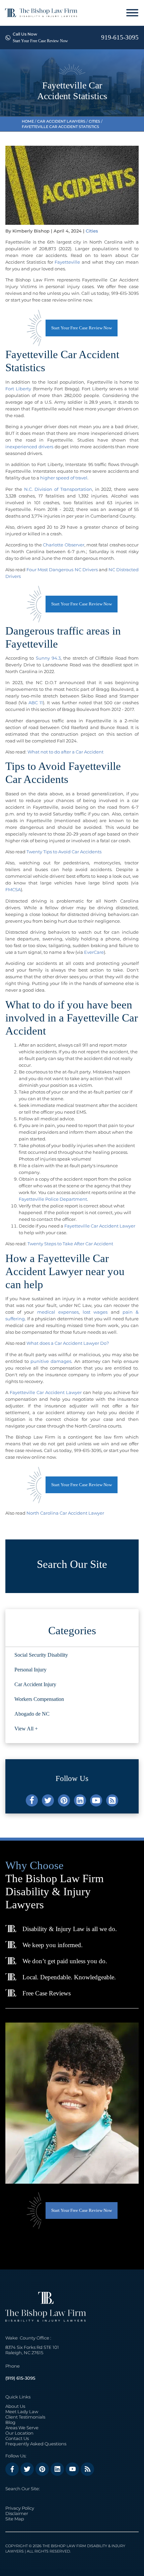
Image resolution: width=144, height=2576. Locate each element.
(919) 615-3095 (20, 2378)
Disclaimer (17, 2513)
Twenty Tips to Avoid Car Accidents (64, 852)
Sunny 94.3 (48, 658)
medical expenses (58, 1312)
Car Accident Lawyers (61, 121)
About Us (15, 2406)
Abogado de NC (32, 1714)
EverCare (94, 952)
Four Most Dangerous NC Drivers (62, 570)
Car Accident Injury (35, 1684)
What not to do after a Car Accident (65, 752)
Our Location (19, 2433)
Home (28, 121)
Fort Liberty (18, 389)
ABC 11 (36, 703)
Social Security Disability (41, 1655)
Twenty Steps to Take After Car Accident (70, 1244)
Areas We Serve (22, 2428)
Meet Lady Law (22, 2412)
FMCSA (13, 889)
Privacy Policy (20, 2508)
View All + (26, 1729)
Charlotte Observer (63, 545)
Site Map (15, 2519)
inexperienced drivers (29, 447)
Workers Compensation (39, 1699)
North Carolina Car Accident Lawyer (65, 1513)
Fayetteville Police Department (53, 1199)
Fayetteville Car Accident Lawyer (100, 1226)
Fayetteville (67, 262)
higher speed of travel (64, 478)
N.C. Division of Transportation (58, 489)
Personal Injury (30, 1670)
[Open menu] (132, 13)
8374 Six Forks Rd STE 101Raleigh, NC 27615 (32, 2350)
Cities (94, 121)
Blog (10, 2422)
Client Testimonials (25, 2417)
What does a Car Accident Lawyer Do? (68, 1343)
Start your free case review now (82, 328)
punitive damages (51, 1361)
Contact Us (17, 2438)
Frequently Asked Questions (36, 2444)
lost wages (95, 1312)
